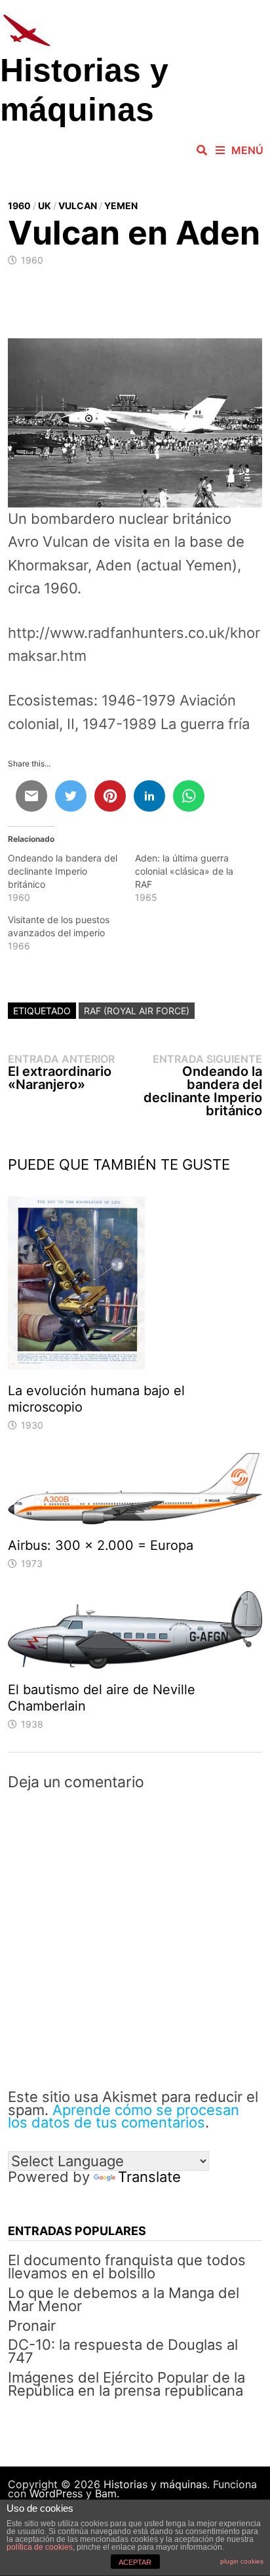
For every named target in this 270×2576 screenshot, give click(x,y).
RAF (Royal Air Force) (137, 1011)
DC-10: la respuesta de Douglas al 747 (123, 2351)
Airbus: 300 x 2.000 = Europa (101, 1545)
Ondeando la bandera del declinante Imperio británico (63, 871)
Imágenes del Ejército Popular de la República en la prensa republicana (126, 2384)
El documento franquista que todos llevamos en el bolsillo (127, 2267)
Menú (247, 150)
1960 (19, 206)
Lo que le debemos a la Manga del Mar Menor (124, 2299)
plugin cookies (242, 2561)
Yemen (121, 206)
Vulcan (78, 206)
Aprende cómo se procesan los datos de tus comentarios (124, 2116)
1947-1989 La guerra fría (166, 724)
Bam (106, 2493)
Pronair (32, 2326)
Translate (149, 2177)
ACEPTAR (135, 2562)
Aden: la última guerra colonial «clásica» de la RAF (184, 871)
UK (45, 206)
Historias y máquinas (155, 2484)
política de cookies (40, 2547)
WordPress (56, 2493)
